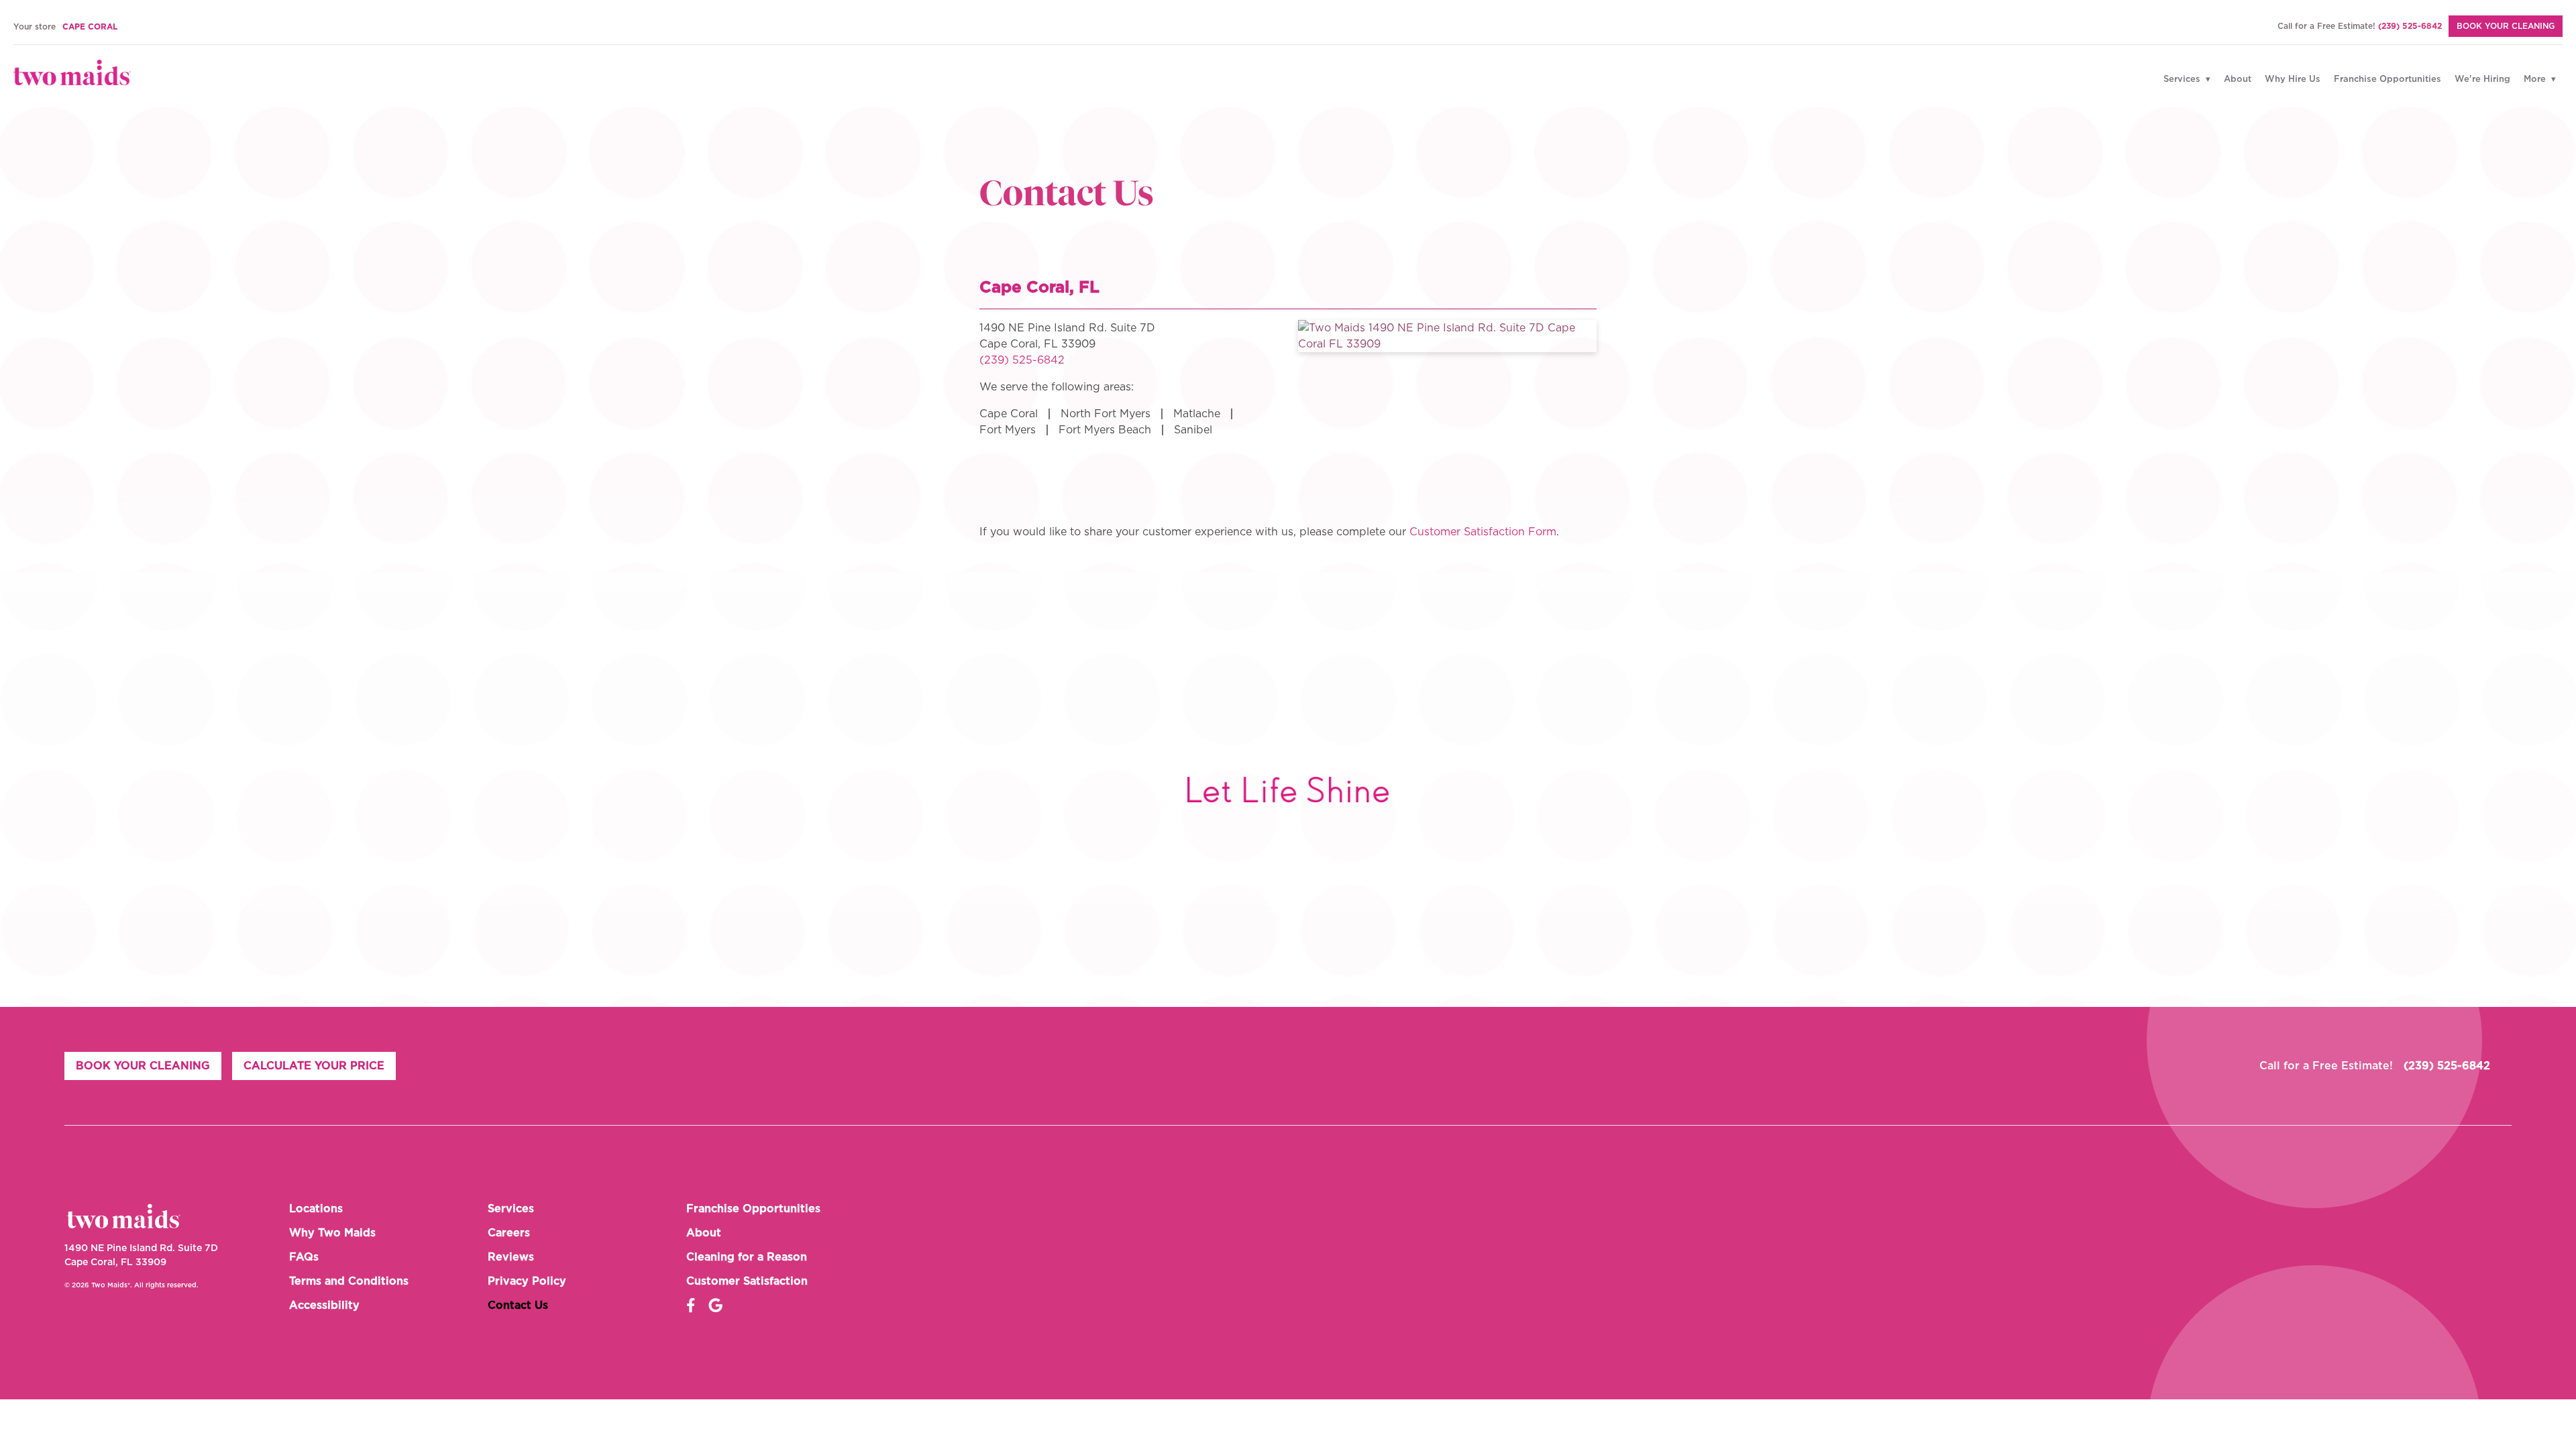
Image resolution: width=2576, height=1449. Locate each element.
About (2238, 79)
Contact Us (518, 1305)
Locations (316, 1209)
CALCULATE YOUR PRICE (314, 1066)
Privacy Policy (527, 1281)
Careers (509, 1233)
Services (2183, 79)
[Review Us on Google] (715, 1305)
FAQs (304, 1257)
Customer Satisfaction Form (1483, 532)
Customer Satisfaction (747, 1281)
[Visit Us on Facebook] (691, 1305)
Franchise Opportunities (2387, 79)
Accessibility (324, 1305)
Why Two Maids (332, 1233)
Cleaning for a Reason (747, 1257)
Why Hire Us (2293, 79)
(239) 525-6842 (2410, 26)
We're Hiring (2482, 79)
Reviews (511, 1257)
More (2536, 79)
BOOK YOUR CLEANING (2506, 26)
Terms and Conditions (349, 1281)
